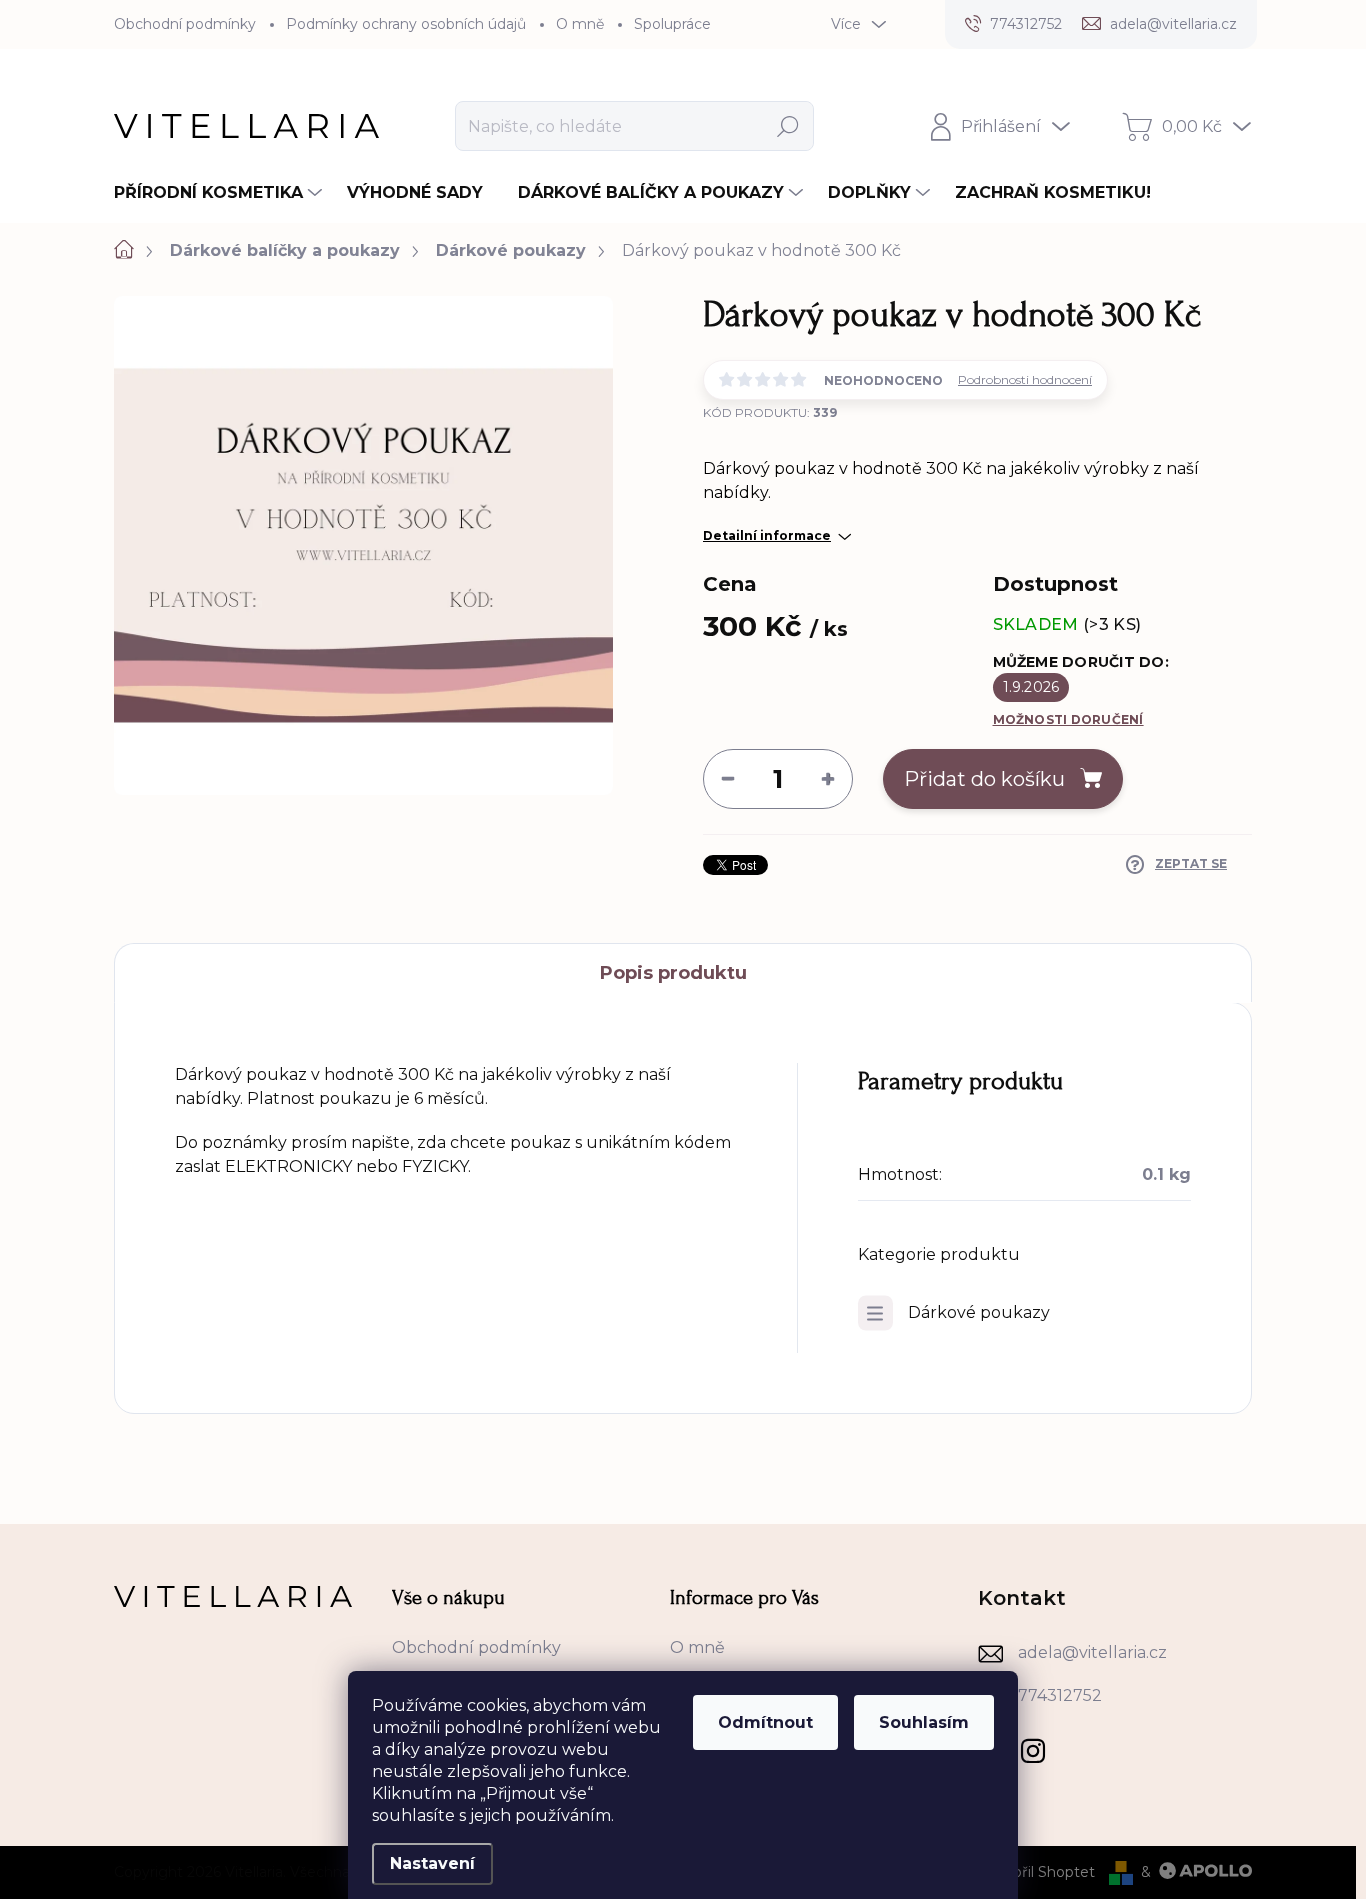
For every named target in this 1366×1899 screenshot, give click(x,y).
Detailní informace (767, 535)
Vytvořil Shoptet (1038, 1872)
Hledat (788, 126)
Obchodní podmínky (185, 24)
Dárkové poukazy (979, 1312)
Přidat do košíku (984, 779)
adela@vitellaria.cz (1092, 1652)
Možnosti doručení (1068, 719)
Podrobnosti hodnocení (1025, 379)
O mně (580, 24)
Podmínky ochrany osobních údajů (406, 24)
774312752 (1060, 1695)
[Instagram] (1033, 1747)
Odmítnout (765, 1722)
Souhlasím (924, 1722)
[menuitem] (220, 193)
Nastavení (432, 1863)
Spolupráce (672, 24)
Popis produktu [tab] (673, 973)
